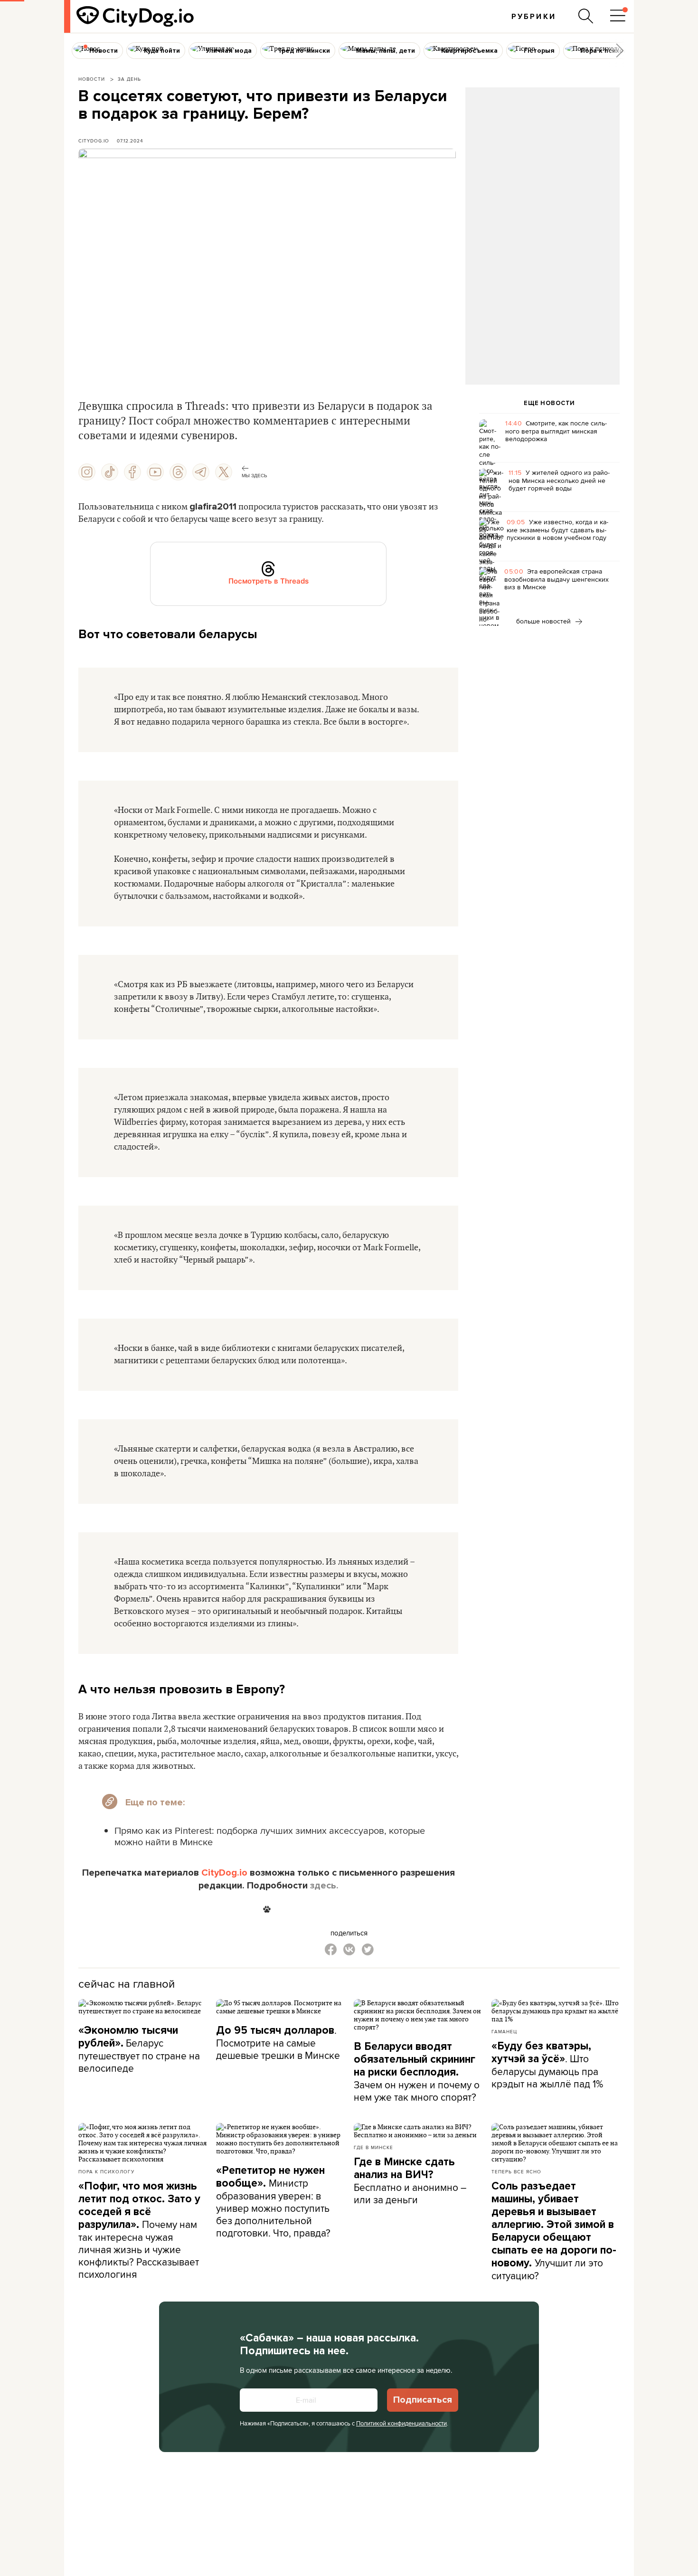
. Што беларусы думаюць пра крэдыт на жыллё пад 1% (547, 2065)
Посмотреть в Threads (269, 581)
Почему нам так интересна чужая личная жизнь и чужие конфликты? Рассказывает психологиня (139, 2230)
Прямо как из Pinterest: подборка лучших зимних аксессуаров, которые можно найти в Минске (270, 1836)
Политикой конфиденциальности (401, 2423)
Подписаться (423, 2400)
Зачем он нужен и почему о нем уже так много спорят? (417, 2072)
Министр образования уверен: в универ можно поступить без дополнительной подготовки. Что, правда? (273, 2202)
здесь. (324, 1886)
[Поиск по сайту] (586, 16)
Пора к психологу (106, 2171)
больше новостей (544, 621)
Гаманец (504, 2031)
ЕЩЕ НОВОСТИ (549, 403)
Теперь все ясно (516, 2171)
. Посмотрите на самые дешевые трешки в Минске (278, 2043)
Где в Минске (373, 2147)
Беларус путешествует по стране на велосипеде (139, 2049)
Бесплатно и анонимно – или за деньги (410, 2181)
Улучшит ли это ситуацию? (554, 2231)
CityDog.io (94, 141)
